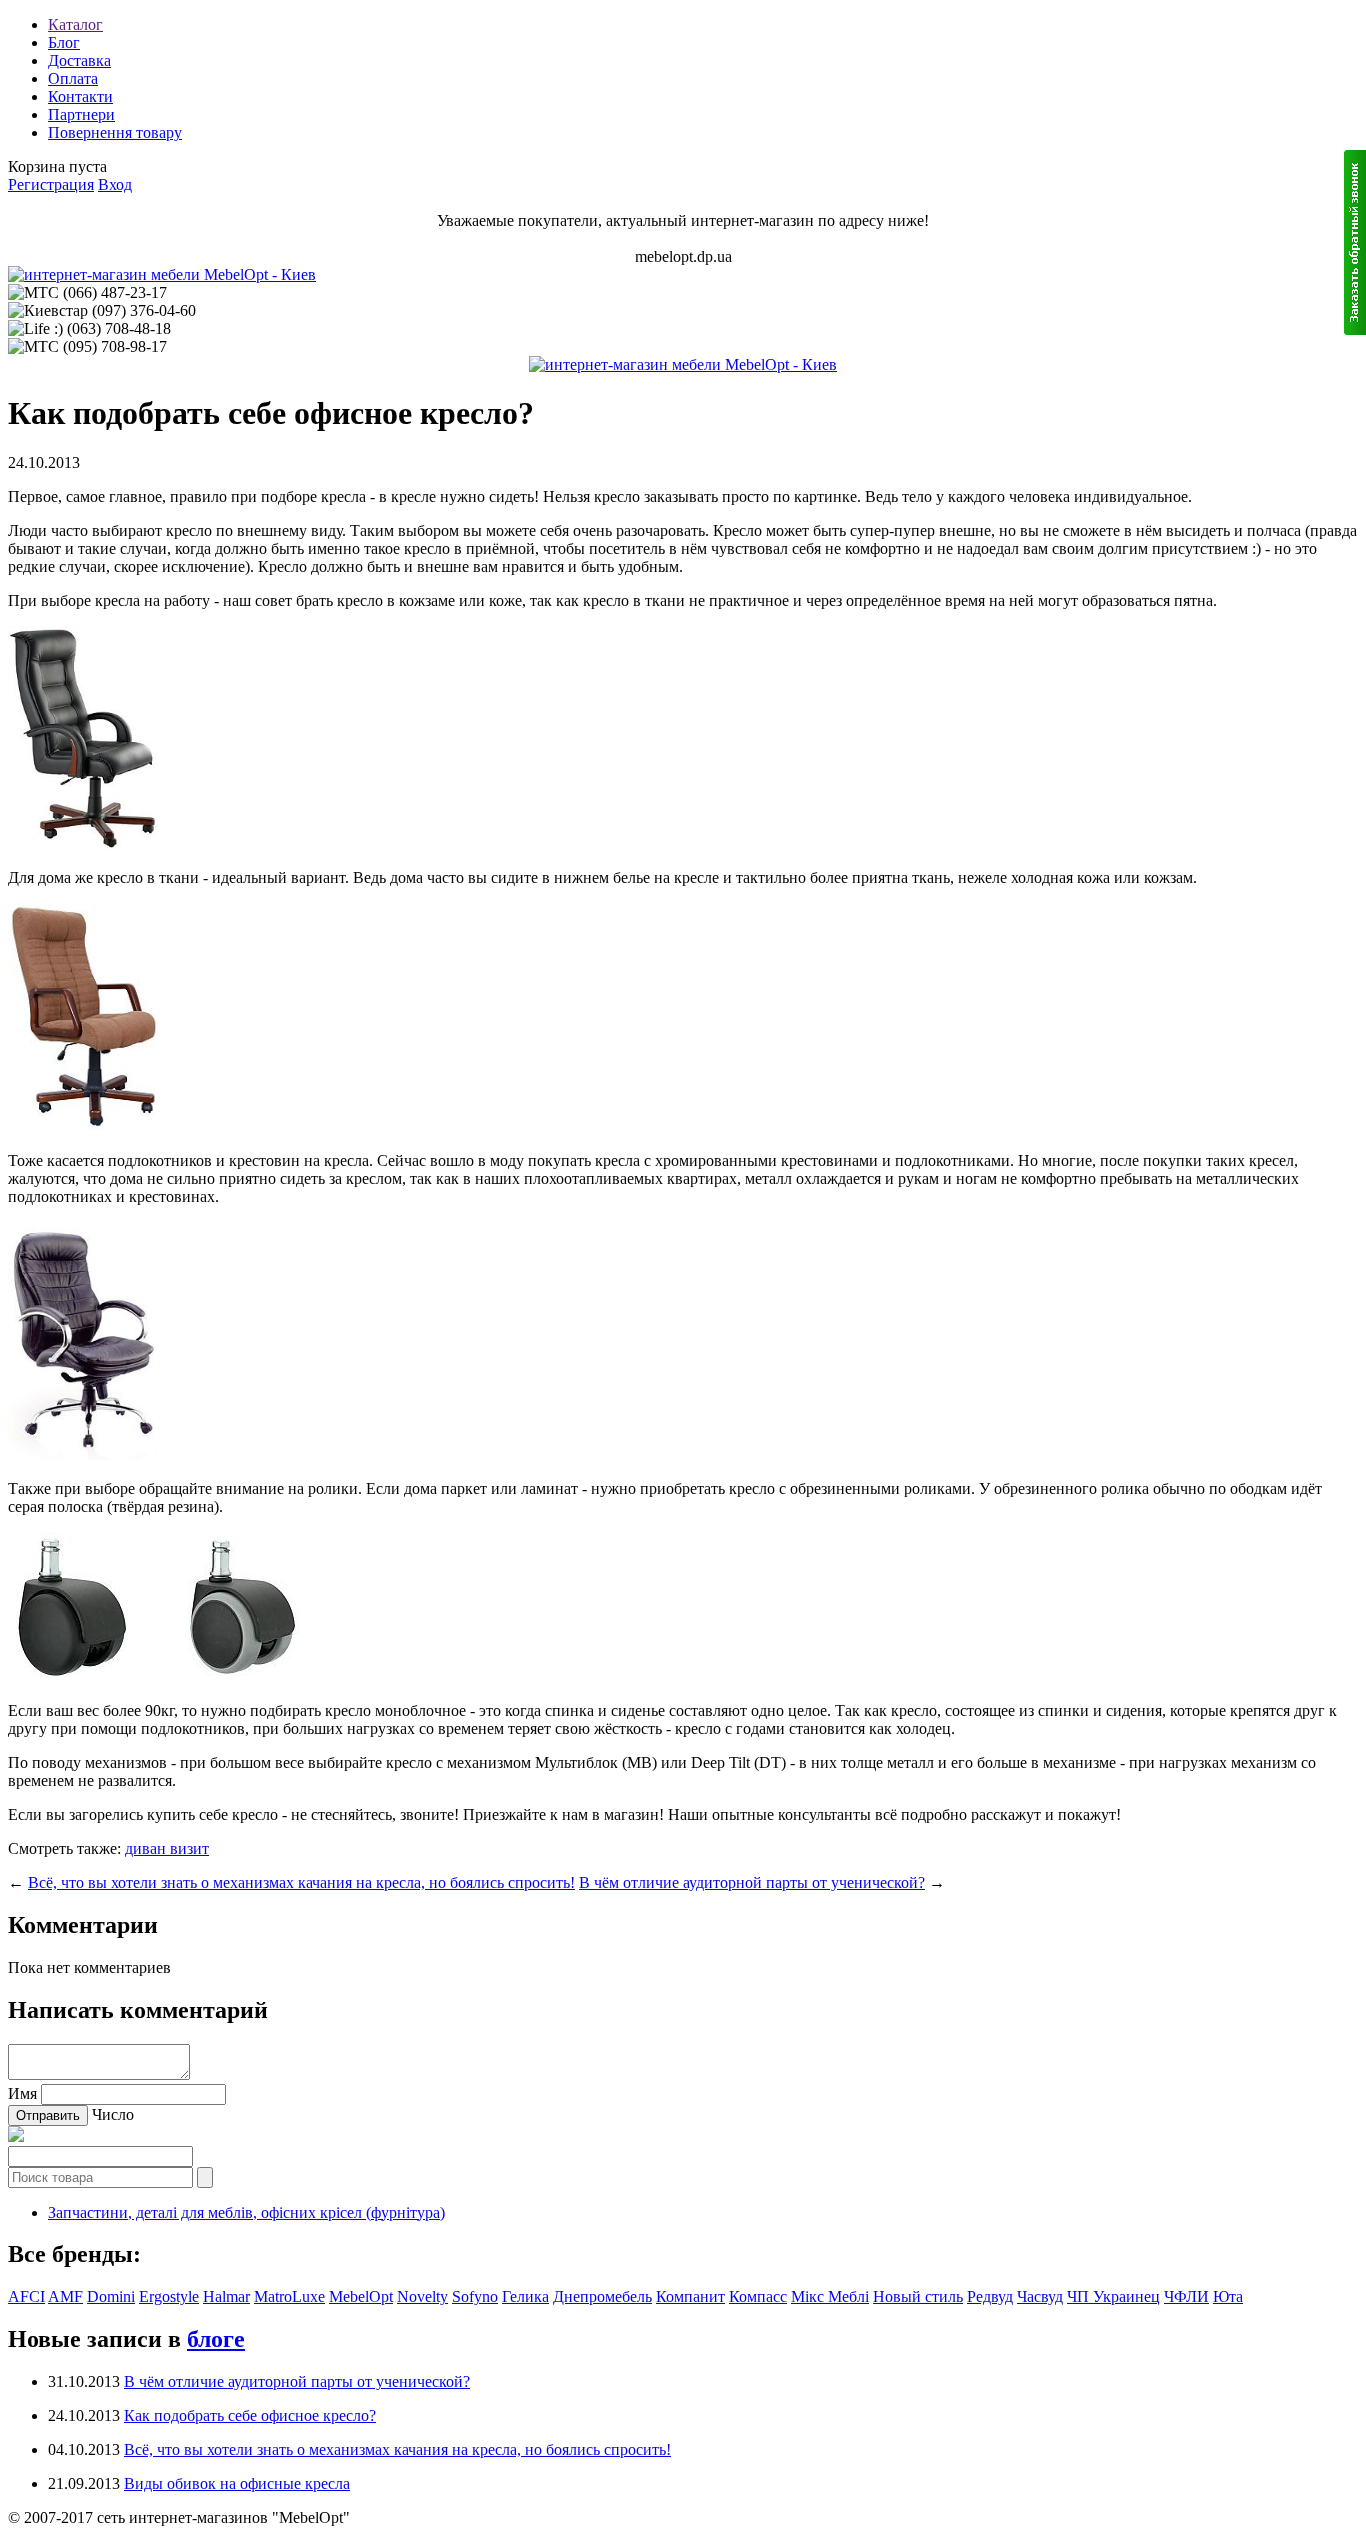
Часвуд (1040, 2296)
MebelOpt (361, 2296)
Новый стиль (918, 2296)
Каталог (75, 24)
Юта (1228, 2296)
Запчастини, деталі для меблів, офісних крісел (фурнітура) (246, 2212)
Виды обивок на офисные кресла (237, 2483)
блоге (216, 2339)
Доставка (79, 60)
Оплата (73, 78)
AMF (65, 2296)
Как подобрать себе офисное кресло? (250, 2415)
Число (113, 2114)
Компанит (690, 2296)
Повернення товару (115, 132)
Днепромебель (602, 2296)
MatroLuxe (289, 2296)
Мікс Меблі (830, 2296)
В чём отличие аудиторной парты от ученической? (752, 1882)
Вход (115, 184)
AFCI (26, 2296)
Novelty (422, 2296)
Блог (64, 42)
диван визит (167, 1848)
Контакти (80, 96)
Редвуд (990, 2296)
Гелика (525, 2296)
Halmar (226, 2296)
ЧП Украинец (1113, 2296)
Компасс (758, 2296)
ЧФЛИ (1186, 2296)
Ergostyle (169, 2296)
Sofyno (475, 2296)
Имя (22, 2093)
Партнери (81, 114)
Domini (111, 2296)
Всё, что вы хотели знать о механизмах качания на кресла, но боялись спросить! (301, 1882)
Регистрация (51, 184)
